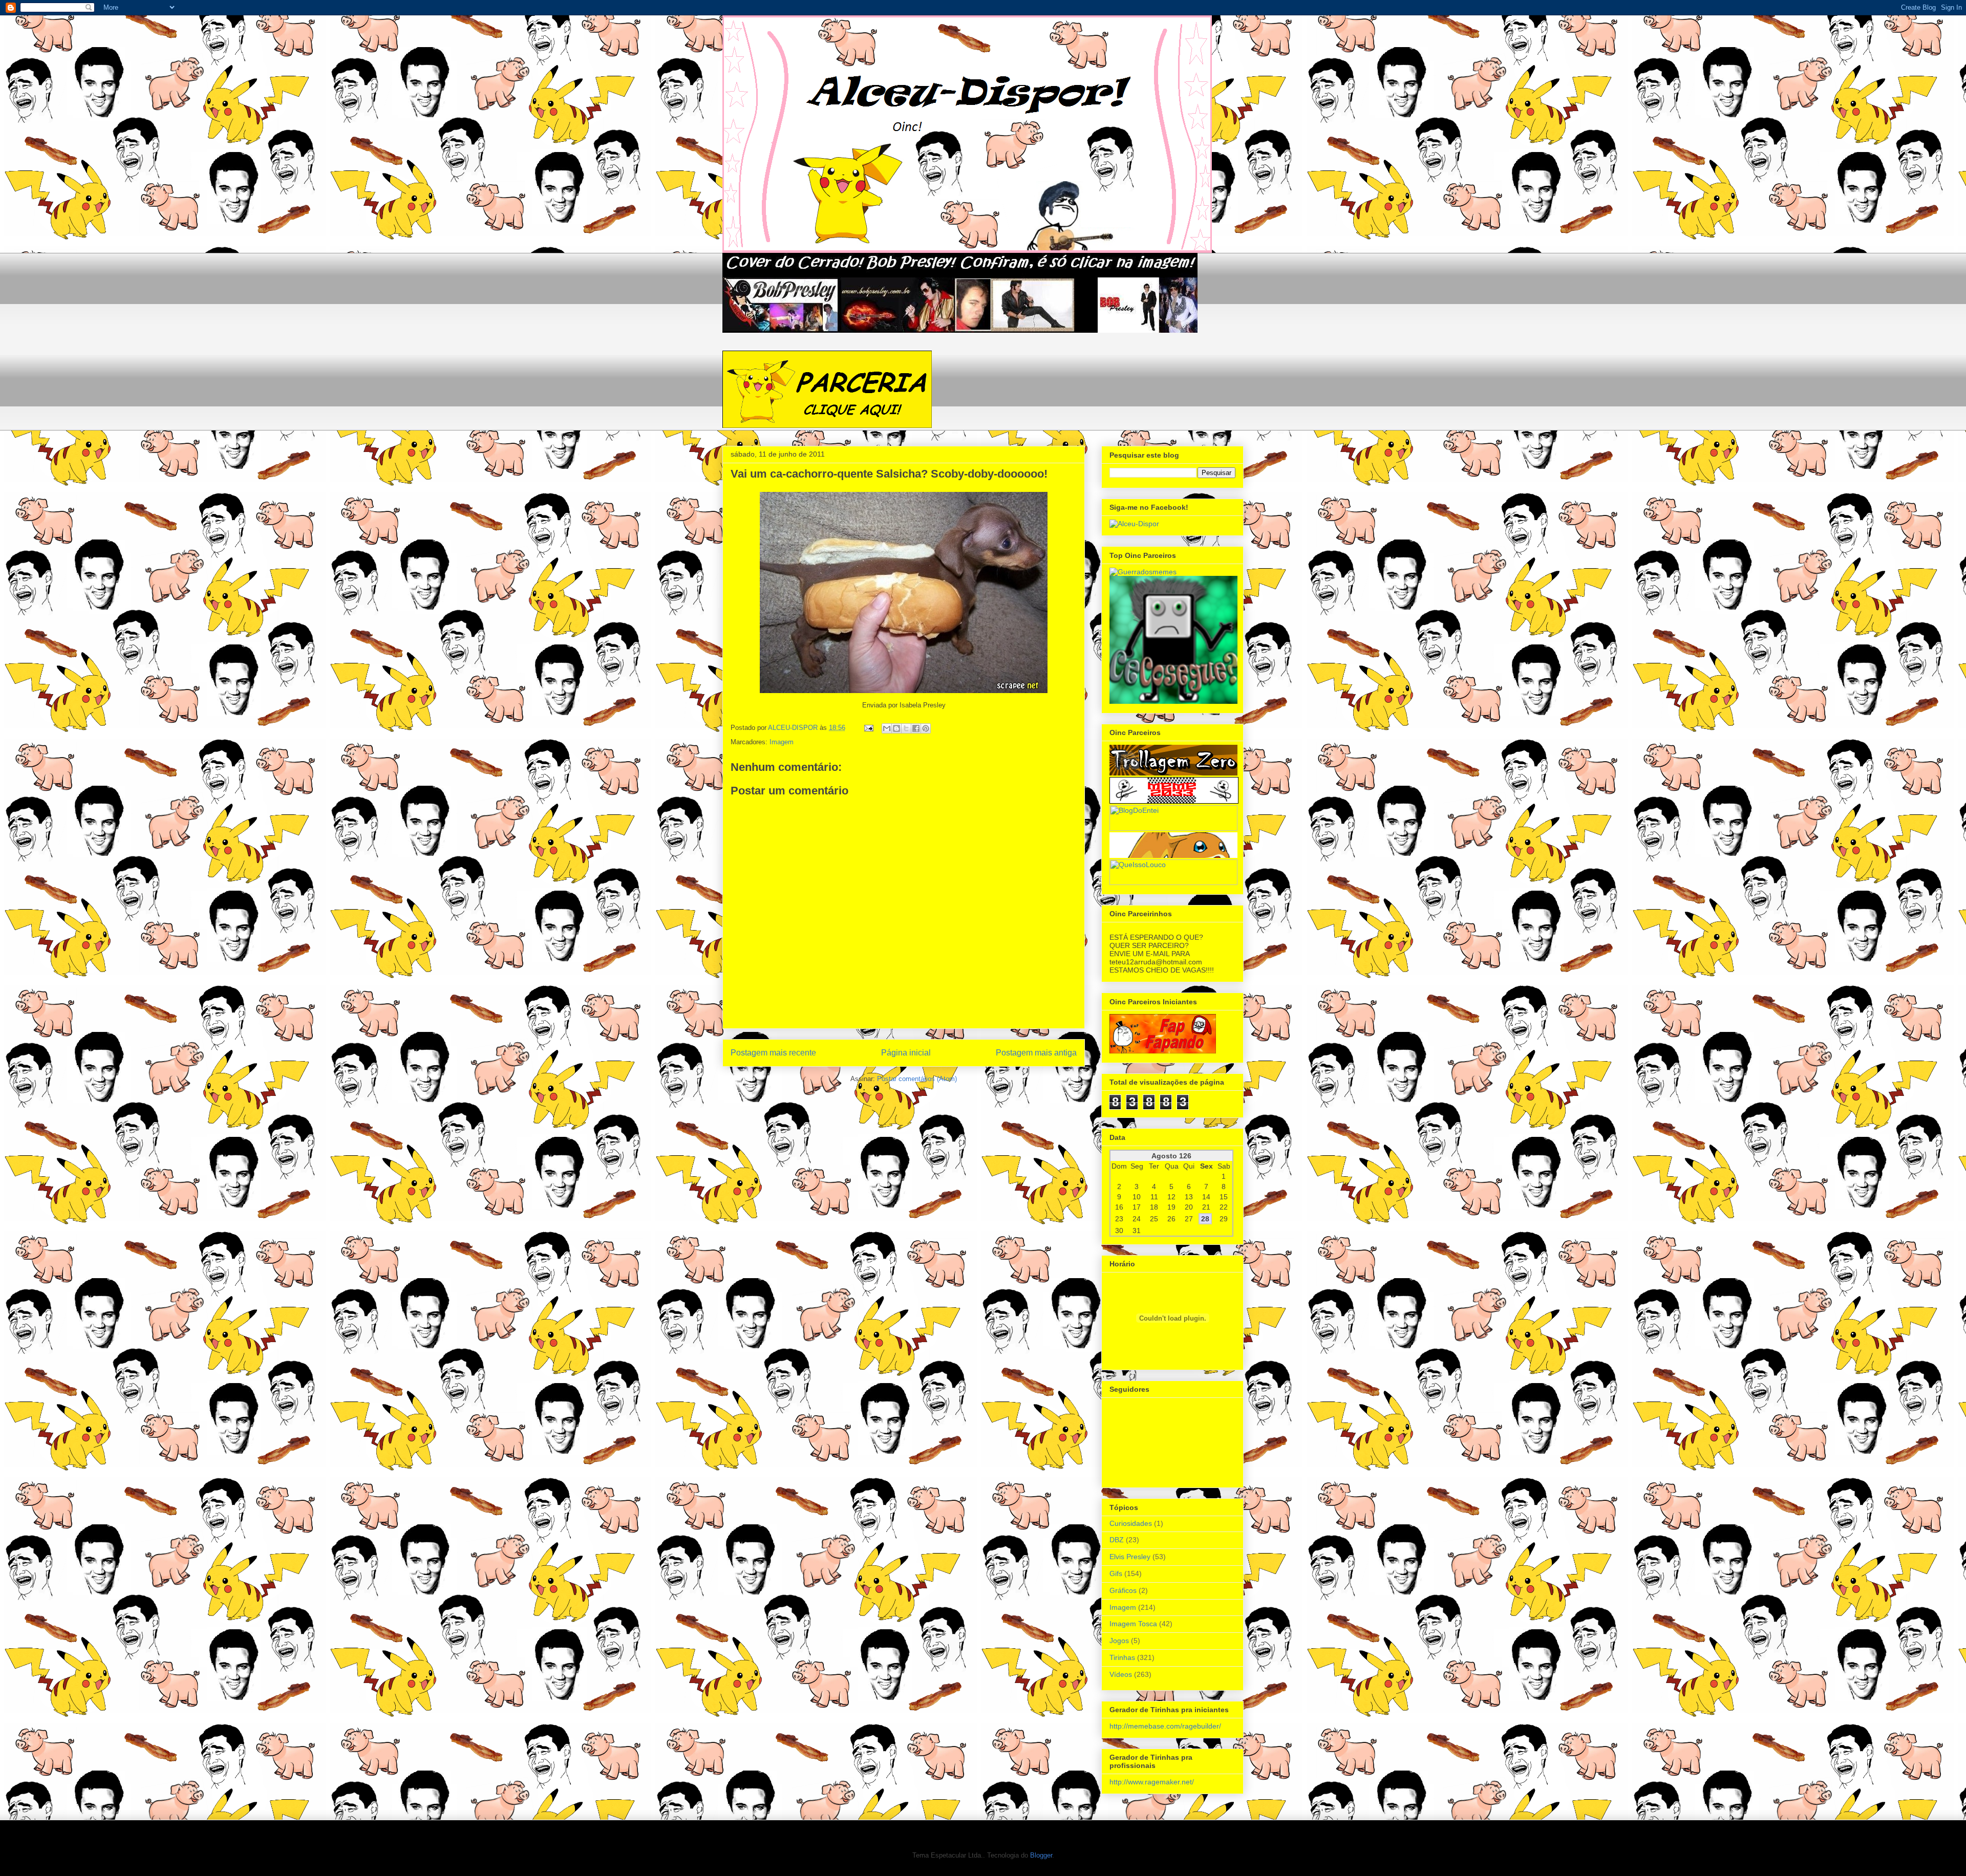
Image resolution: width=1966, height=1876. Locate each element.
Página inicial (906, 1053)
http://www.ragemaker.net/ (1152, 1782)
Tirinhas (1122, 1657)
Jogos (1119, 1641)
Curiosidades (1131, 1523)
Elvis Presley (1130, 1557)
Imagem (782, 742)
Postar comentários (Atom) (917, 1079)
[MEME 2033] (1174, 801)
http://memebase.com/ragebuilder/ (1165, 1726)
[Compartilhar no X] (906, 728)
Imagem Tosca (1133, 1624)
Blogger (1041, 1855)
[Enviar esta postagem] (868, 728)
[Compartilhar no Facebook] (916, 728)
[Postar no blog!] (896, 728)
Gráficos (1123, 1590)
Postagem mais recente (773, 1053)
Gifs (1116, 1573)
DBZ (1117, 1540)
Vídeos (1121, 1674)
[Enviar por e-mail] (887, 728)
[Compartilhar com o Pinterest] (926, 728)
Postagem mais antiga (1036, 1053)
